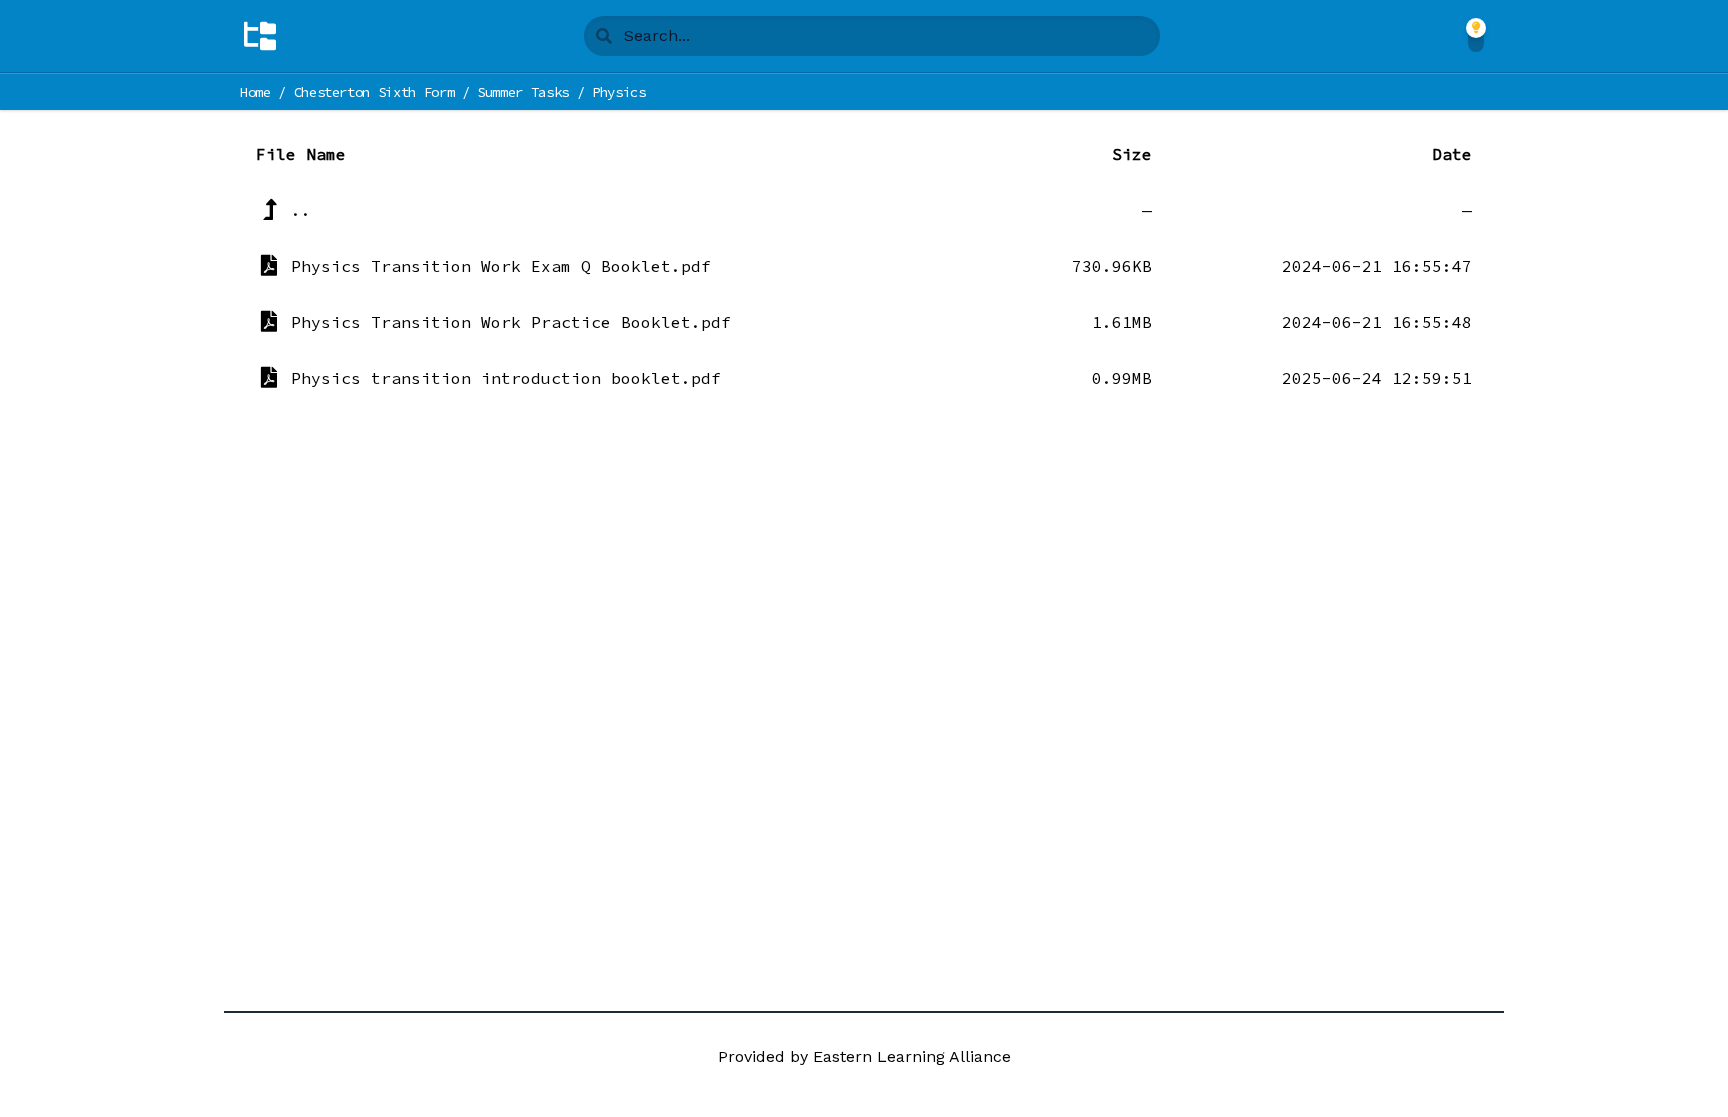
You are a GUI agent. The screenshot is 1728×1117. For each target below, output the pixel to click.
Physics (619, 92)
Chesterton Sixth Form (374, 92)
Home (255, 92)
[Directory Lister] (260, 36)
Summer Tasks (523, 92)
